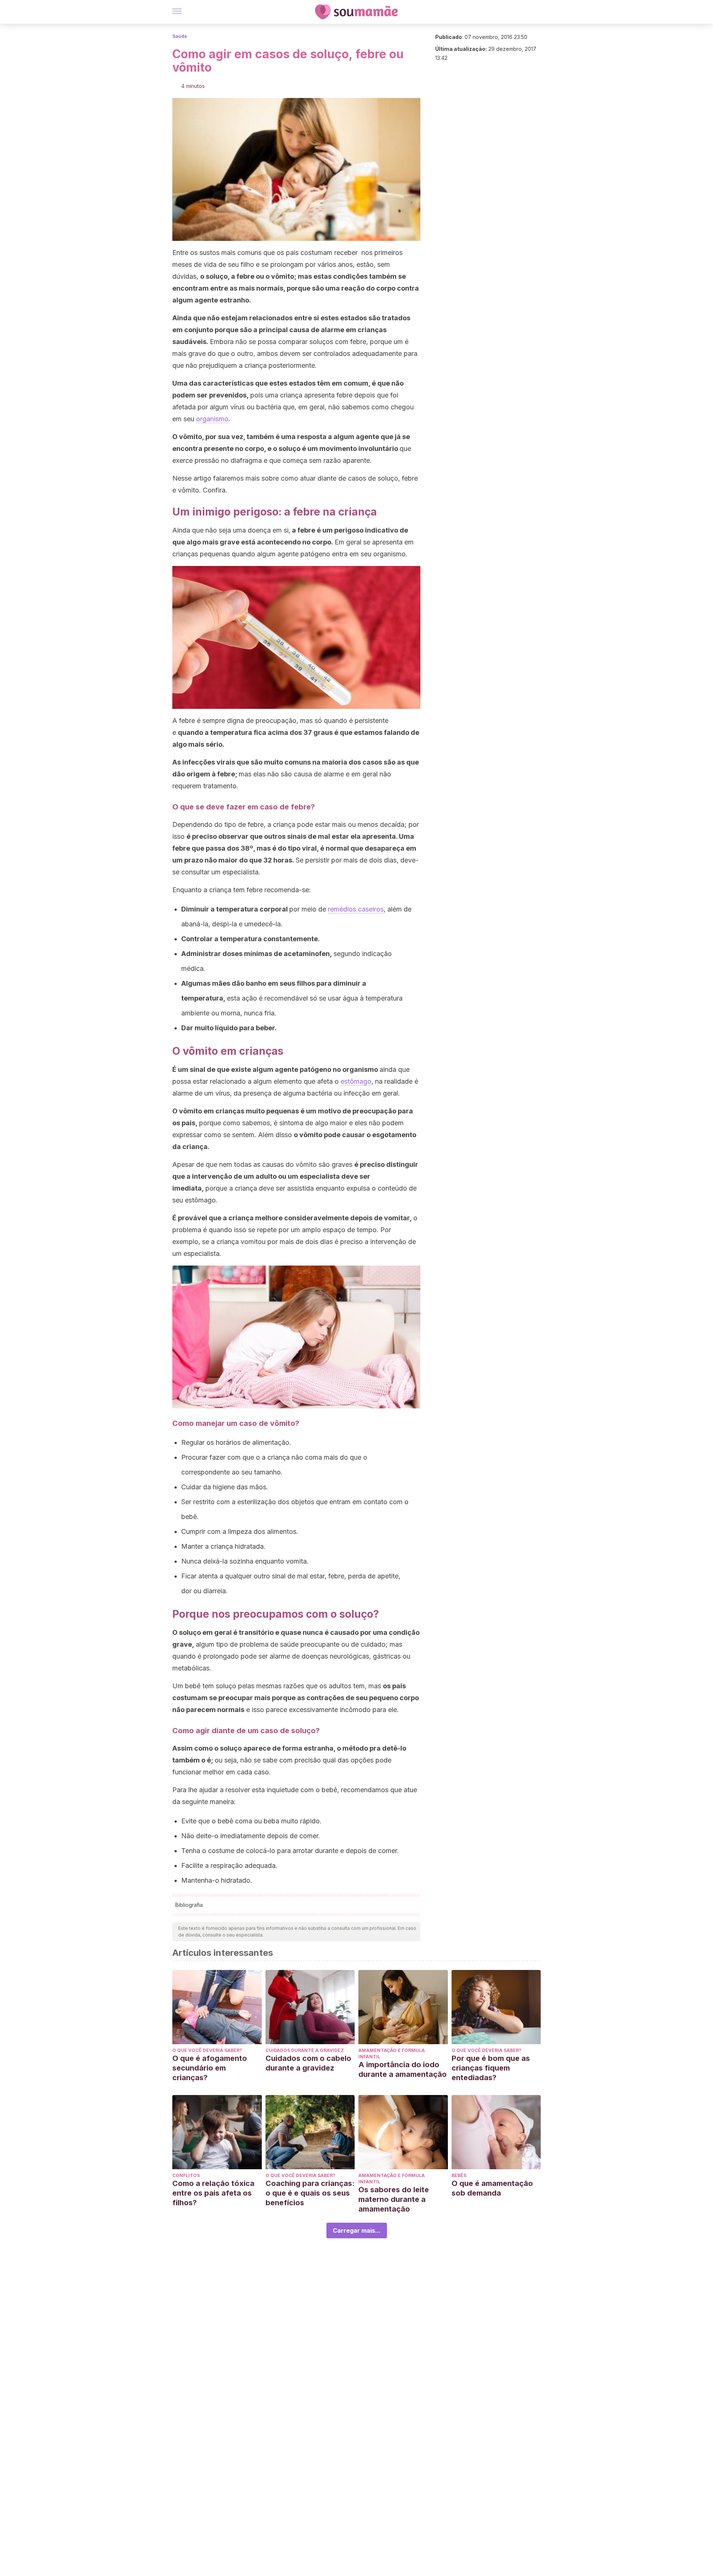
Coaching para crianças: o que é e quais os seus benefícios (310, 2193)
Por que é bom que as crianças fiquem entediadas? (491, 2068)
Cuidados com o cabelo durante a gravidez (308, 2063)
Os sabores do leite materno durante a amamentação (394, 2199)
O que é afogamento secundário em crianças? (210, 2068)
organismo (212, 419)
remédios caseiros (356, 909)
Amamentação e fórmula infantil (392, 2053)
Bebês (459, 2175)
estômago (356, 1081)
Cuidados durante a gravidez (305, 2050)
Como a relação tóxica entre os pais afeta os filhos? (213, 2193)
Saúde (180, 36)
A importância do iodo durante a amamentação (403, 2069)
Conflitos (186, 2175)
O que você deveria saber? (207, 2050)
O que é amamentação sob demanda (492, 2188)
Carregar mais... (357, 2230)
